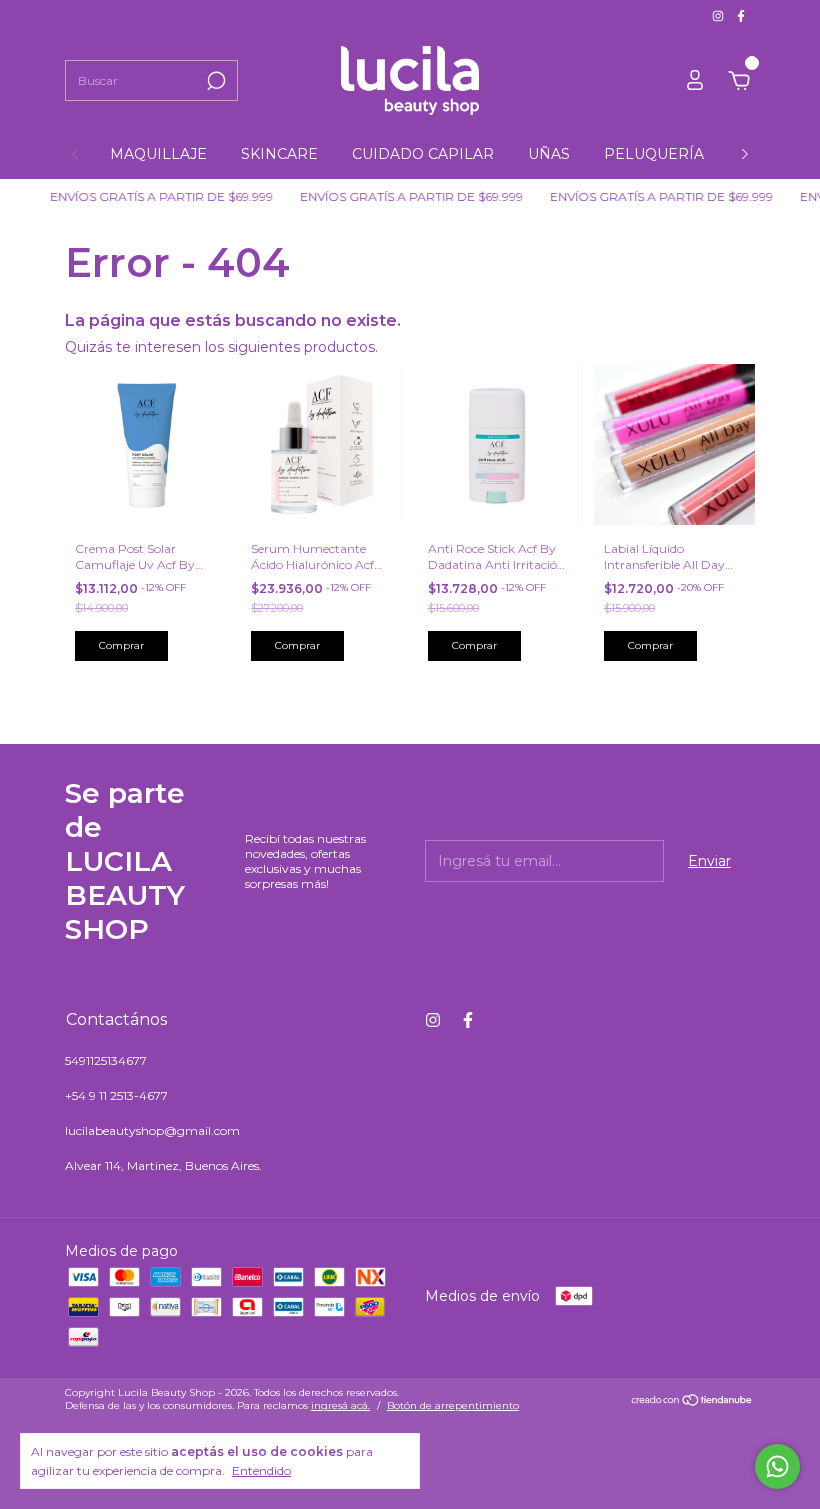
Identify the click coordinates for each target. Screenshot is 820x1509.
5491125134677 (106, 1060)
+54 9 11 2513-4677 (116, 1095)
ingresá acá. (340, 1405)
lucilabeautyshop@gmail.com (152, 1130)
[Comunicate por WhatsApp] (777, 1466)
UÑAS (549, 154)
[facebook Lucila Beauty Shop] (741, 15)
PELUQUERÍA (654, 154)
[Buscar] (214, 81)
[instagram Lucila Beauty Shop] (719, 15)
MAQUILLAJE (158, 154)
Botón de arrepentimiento (453, 1405)
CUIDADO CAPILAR (423, 154)
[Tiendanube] (692, 1402)
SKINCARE (279, 154)
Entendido (261, 1470)
